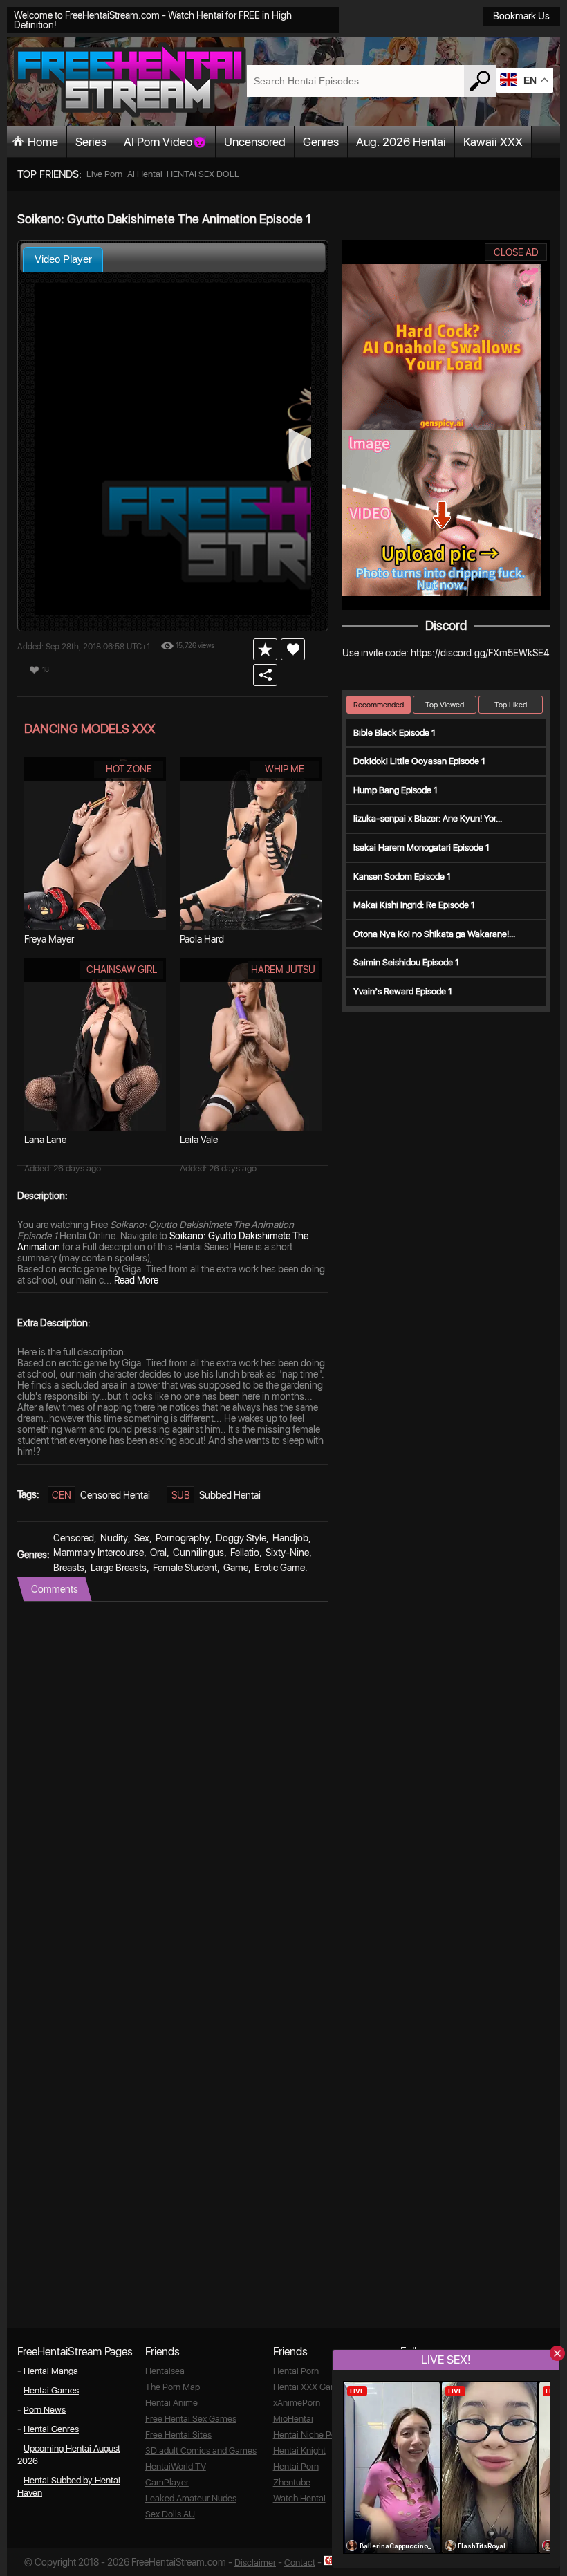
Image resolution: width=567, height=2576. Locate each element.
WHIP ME (285, 769)
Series (91, 142)
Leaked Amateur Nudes (191, 2498)
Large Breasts (119, 1568)
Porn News (45, 2410)
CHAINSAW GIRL (122, 970)
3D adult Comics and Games (201, 2450)
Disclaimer (255, 2563)
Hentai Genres (51, 2429)
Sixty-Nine (287, 1553)
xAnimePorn (297, 2403)
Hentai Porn (296, 2371)
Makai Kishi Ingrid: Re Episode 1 (414, 905)
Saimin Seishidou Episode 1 (406, 962)
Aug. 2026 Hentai (401, 142)
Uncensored (255, 142)
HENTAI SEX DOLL (203, 174)
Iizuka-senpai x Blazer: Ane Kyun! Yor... (428, 818)
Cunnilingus (198, 1553)
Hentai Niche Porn (308, 2435)
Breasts (69, 1568)
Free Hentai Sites (178, 2435)
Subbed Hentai (230, 1495)
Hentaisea (165, 2371)
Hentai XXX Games (310, 2387)
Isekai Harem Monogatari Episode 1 (421, 847)
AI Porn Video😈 (165, 142)
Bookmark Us (521, 16)
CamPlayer (167, 2482)
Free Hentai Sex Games (191, 2419)
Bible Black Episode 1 (394, 733)
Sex (142, 1538)
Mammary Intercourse (99, 1553)
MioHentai (293, 2419)
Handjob (290, 1538)
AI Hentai (145, 174)
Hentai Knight (299, 2450)
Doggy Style (241, 1538)
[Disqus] (173, 1775)
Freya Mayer (49, 939)
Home (43, 142)
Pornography (183, 1538)
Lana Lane (45, 1140)
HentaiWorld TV (176, 2466)
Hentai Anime (171, 2403)
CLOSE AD (516, 252)
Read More (136, 1280)
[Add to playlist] (265, 649)
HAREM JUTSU (283, 970)
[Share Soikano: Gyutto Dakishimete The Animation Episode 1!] (265, 675)
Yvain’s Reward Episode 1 (403, 991)
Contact (300, 2563)
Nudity (114, 1538)
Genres (321, 142)
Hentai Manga (51, 2371)
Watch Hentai (299, 2498)
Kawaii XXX (493, 142)
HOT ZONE (129, 769)
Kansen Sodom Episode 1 (402, 877)
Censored (74, 1538)
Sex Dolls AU (170, 2514)
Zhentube (292, 2482)
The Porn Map (173, 2387)
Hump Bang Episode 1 (396, 790)
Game (236, 1568)
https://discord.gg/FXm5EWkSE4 (480, 653)
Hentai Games (51, 2390)
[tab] (63, 260)
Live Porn (104, 174)
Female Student (185, 1568)
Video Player (63, 259)
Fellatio (245, 1553)
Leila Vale (199, 1140)
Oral (158, 1553)
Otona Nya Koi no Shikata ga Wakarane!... (434, 934)
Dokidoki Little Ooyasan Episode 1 (419, 761)
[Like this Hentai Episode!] (293, 649)
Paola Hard (202, 939)
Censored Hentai (115, 1495)
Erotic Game (280, 1568)
